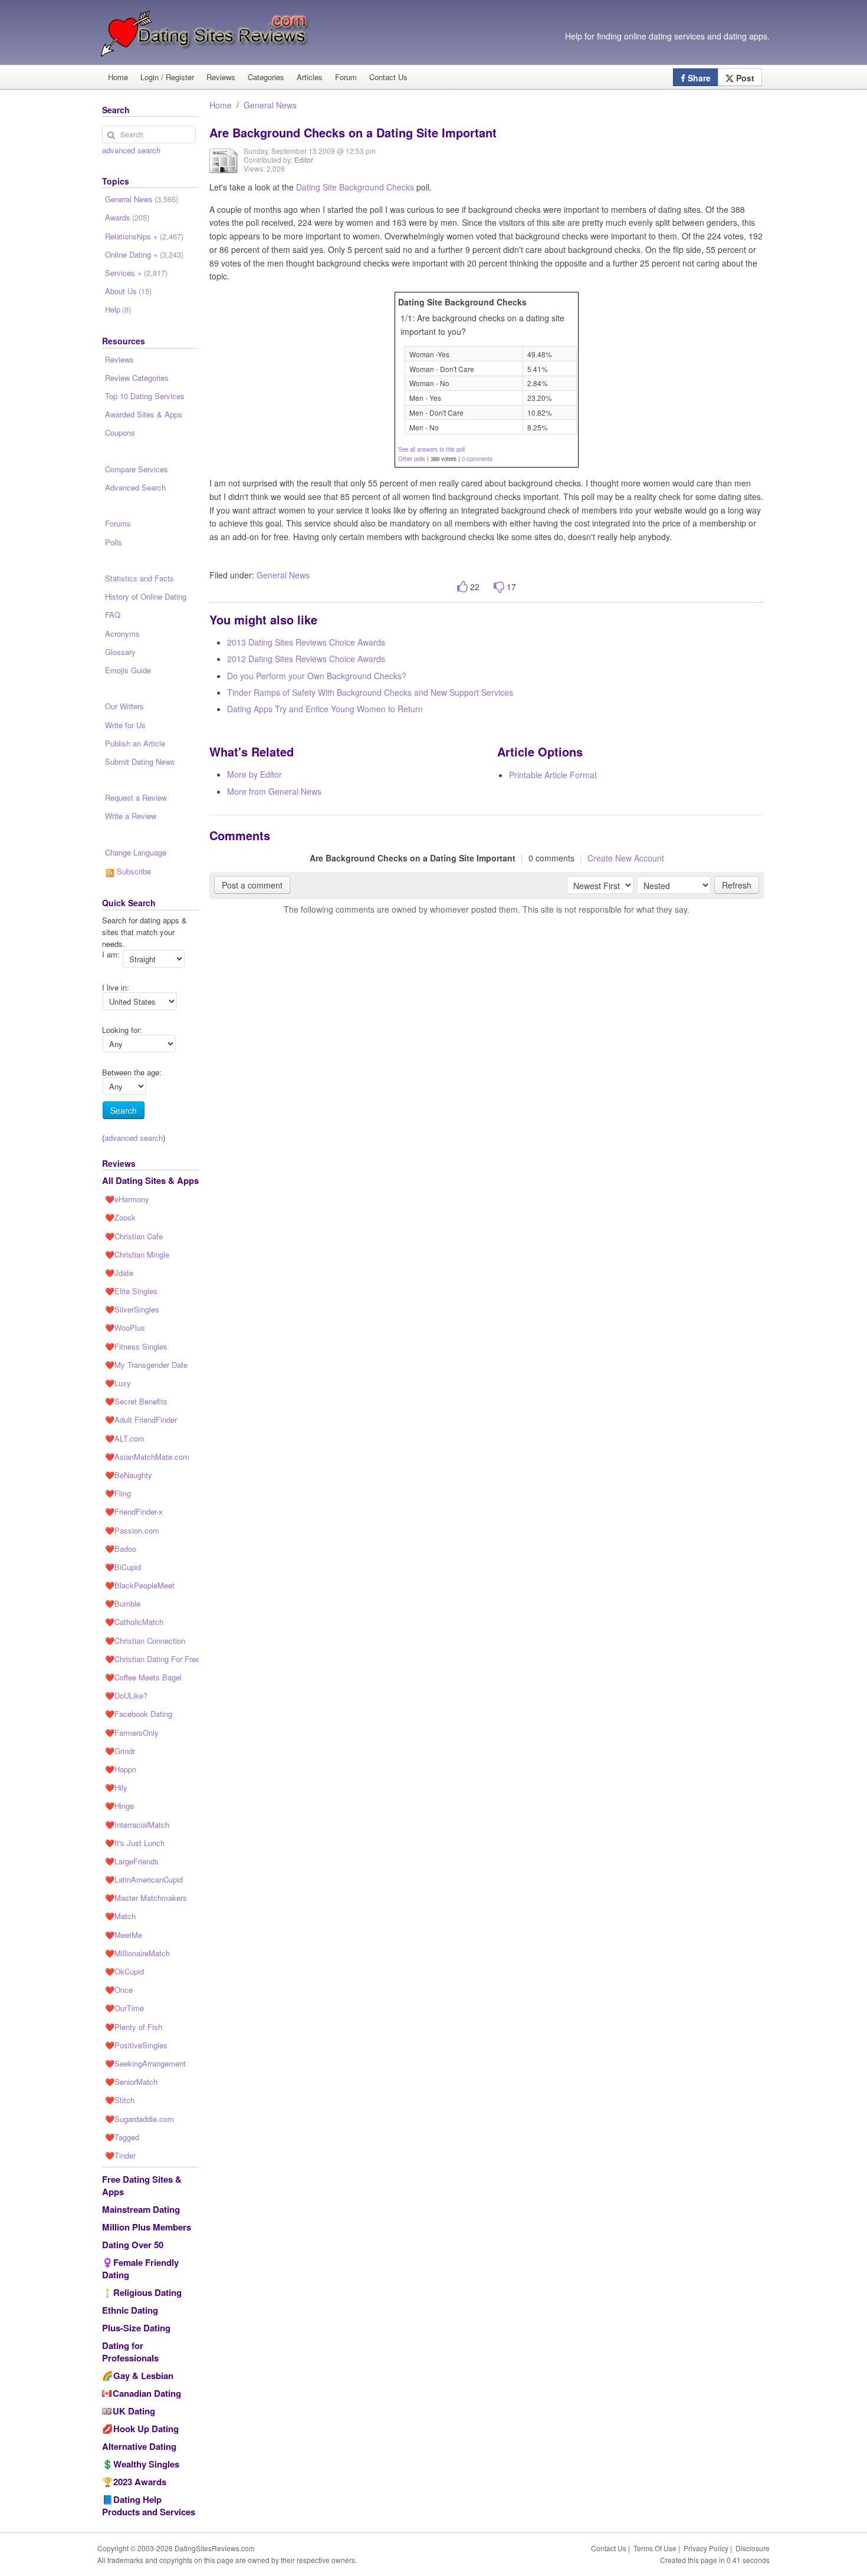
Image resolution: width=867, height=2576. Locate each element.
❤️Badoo (121, 1549)
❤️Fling (118, 1493)
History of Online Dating (146, 596)
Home (118, 77)
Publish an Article (135, 743)
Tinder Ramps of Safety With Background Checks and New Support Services (370, 692)
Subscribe (133, 871)
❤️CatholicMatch (134, 1622)
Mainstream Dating (141, 2209)
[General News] (224, 169)
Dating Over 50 (133, 2245)
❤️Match (120, 1916)
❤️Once (119, 1990)
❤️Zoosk (120, 1217)
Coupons (120, 432)
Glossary (120, 652)
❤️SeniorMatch (131, 2082)
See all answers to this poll (431, 449)
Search (124, 1110)
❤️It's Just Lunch (135, 1843)
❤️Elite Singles (131, 1291)
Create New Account (626, 858)
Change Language (136, 852)
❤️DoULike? (126, 1695)
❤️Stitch (120, 2100)
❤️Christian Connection (145, 1641)
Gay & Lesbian (143, 2376)
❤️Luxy (118, 1383)
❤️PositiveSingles (136, 2045)
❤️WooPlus (125, 1328)
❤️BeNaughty (129, 1475)
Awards (127, 217)
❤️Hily (116, 1787)
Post (744, 78)
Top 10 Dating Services (145, 396)
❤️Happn (121, 1769)
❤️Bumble (123, 1603)
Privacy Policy (706, 2548)
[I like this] (462, 587)
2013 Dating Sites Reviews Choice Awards (306, 642)
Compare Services (137, 469)
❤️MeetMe (124, 1935)
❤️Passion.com (132, 1530)
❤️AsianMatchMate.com (147, 1457)
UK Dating (134, 2411)
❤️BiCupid (123, 1567)
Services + (136, 273)
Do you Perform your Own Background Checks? (317, 676)
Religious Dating (147, 2292)
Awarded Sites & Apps (144, 414)
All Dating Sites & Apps (150, 1180)
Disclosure (753, 2548)
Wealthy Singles (146, 2464)
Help (118, 309)
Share (698, 78)
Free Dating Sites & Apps (142, 2185)
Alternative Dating (139, 2446)
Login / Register (167, 77)
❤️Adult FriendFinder (141, 1419)
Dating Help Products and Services (149, 2506)
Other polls (412, 459)
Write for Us (125, 725)
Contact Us (388, 77)
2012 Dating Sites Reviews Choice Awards (306, 659)
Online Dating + (144, 254)
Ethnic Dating (130, 2310)
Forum (346, 77)
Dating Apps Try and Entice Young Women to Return (325, 709)
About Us (128, 291)
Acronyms (122, 634)
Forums (118, 523)
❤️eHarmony (127, 1199)
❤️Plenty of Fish (134, 2027)
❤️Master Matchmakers (146, 1898)
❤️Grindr (120, 1751)
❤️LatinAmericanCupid (144, 1879)
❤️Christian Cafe (134, 1236)
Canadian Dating (147, 2393)
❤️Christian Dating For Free (152, 1659)
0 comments (477, 459)
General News (270, 105)
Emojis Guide (128, 670)
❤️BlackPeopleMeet (140, 1585)
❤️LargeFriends (132, 1861)
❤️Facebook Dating (139, 1714)
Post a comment (252, 885)
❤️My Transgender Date (146, 1365)
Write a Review (131, 816)
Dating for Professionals (130, 2352)
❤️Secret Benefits (136, 1401)
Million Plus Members (147, 2227)
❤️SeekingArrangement (145, 2063)
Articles (310, 77)
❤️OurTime (124, 2008)
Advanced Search (135, 487)
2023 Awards (140, 2482)
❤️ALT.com (125, 1438)
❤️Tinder (120, 2155)
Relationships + (144, 236)
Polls (114, 542)
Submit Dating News (140, 761)
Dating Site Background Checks (355, 187)
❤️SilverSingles (132, 1309)
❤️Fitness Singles (136, 1346)
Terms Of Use (655, 2548)
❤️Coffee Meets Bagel (143, 1677)
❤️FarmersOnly (132, 1733)
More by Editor (254, 774)
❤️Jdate (119, 1273)
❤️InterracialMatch (137, 1825)
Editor (304, 159)
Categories (266, 77)
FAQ (113, 615)
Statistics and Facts (139, 578)
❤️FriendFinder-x (134, 1511)
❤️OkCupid (124, 1971)
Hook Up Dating (146, 2429)
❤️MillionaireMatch (137, 1953)
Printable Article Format (553, 775)
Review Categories (137, 378)
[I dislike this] (499, 587)
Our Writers (124, 706)
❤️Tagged (122, 2137)
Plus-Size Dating (136, 2328)
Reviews (221, 77)
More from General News (274, 791)
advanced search (131, 150)
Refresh (737, 885)
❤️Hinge (119, 1806)
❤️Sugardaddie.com (139, 2119)
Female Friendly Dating (140, 2269)
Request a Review (136, 797)
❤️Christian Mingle (137, 1254)
